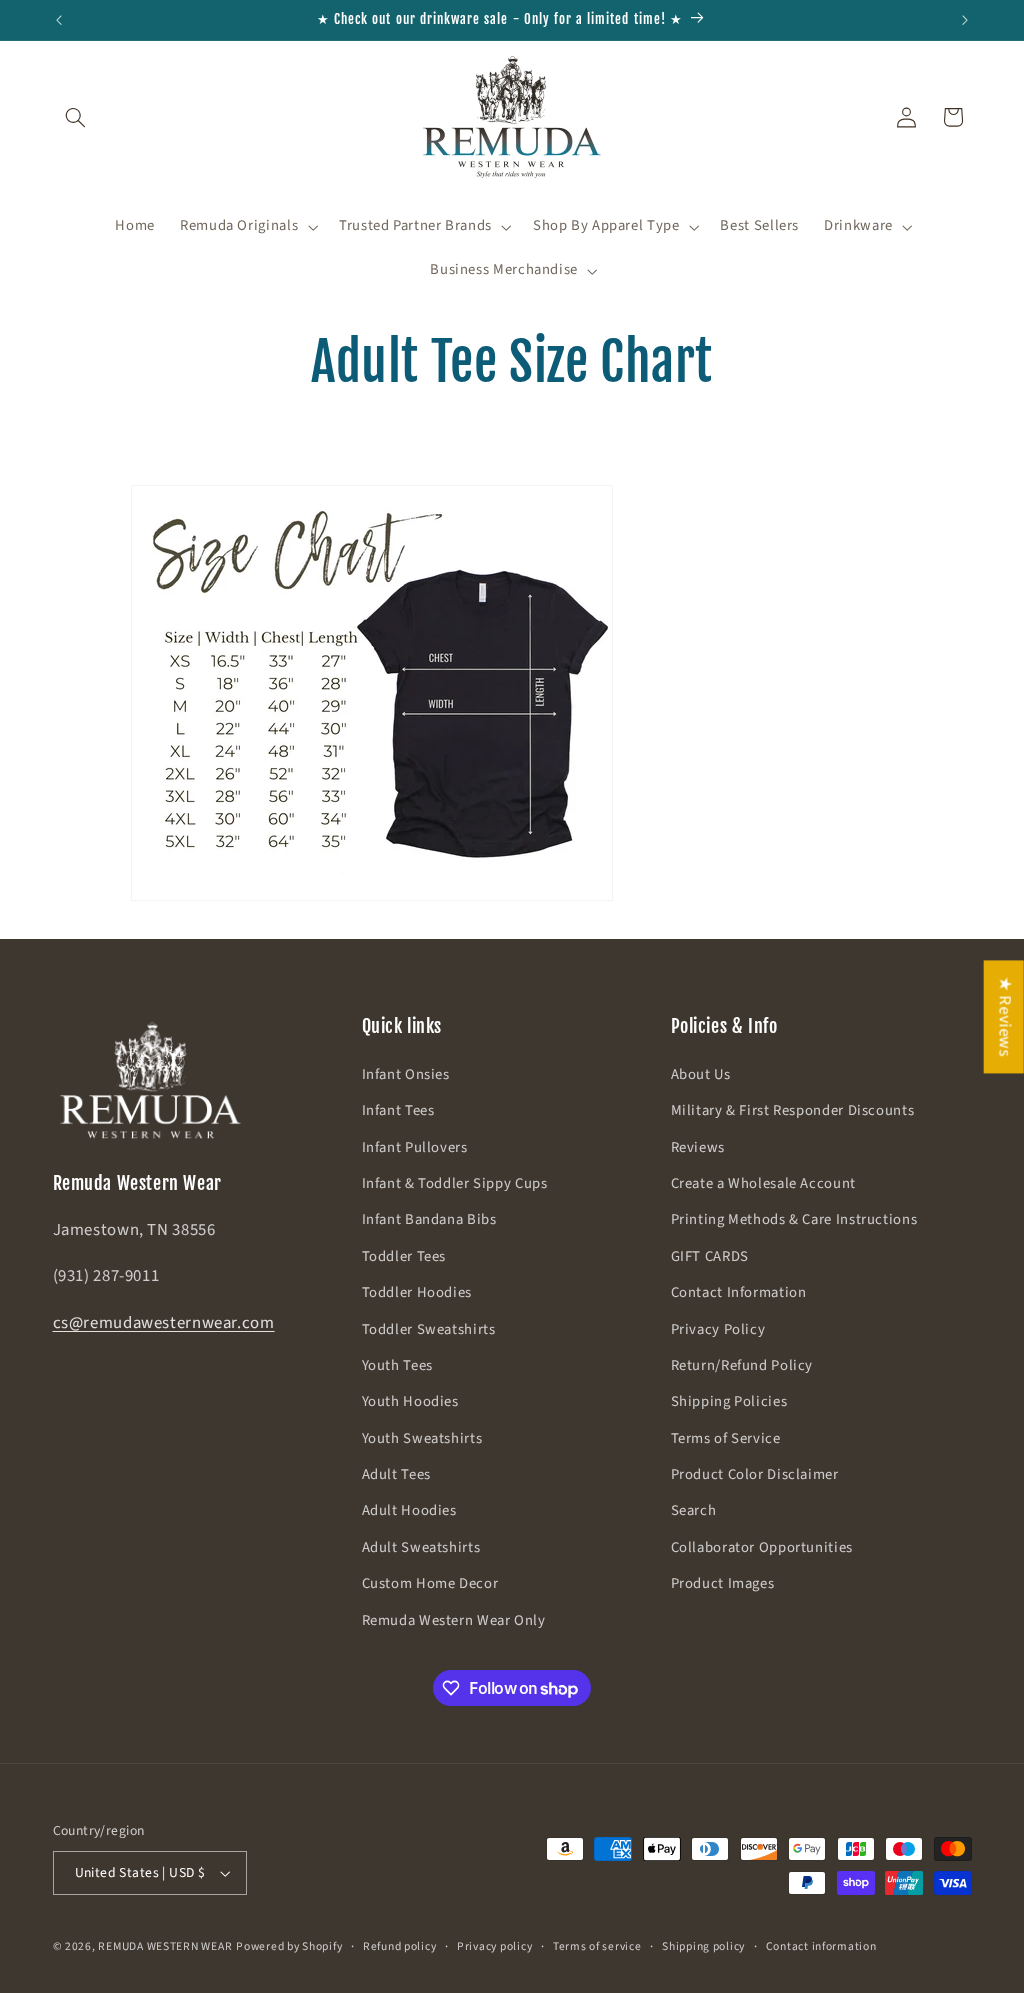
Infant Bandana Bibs (429, 1219)
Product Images (723, 1583)
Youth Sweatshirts (422, 1438)
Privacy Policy (718, 1329)
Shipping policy (703, 1946)
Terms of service (597, 1946)
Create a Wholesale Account (763, 1183)
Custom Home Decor (430, 1583)
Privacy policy (494, 1946)
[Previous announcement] (59, 20)
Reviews (698, 1147)
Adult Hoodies (409, 1510)
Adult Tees (396, 1474)
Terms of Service (726, 1438)
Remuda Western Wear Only (454, 1620)
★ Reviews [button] (1005, 1016)
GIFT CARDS (710, 1256)
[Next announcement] (965, 20)
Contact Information (739, 1292)
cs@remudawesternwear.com (164, 1323)
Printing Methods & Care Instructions (794, 1219)
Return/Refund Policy (742, 1365)
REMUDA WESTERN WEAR (165, 1946)
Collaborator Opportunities (762, 1547)
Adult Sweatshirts (421, 1547)
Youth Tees (397, 1365)
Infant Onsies (406, 1074)
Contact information (821, 1946)
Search (694, 1510)
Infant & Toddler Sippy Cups (455, 1183)
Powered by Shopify (289, 1946)
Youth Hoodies (410, 1401)
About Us (701, 1074)
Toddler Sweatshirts (429, 1329)
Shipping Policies (729, 1401)
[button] (76, 117)
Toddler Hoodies (417, 1292)
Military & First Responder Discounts (793, 1110)
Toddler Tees (404, 1256)
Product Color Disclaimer (755, 1474)
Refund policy (400, 1946)
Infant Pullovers (415, 1147)
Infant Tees (398, 1110)
